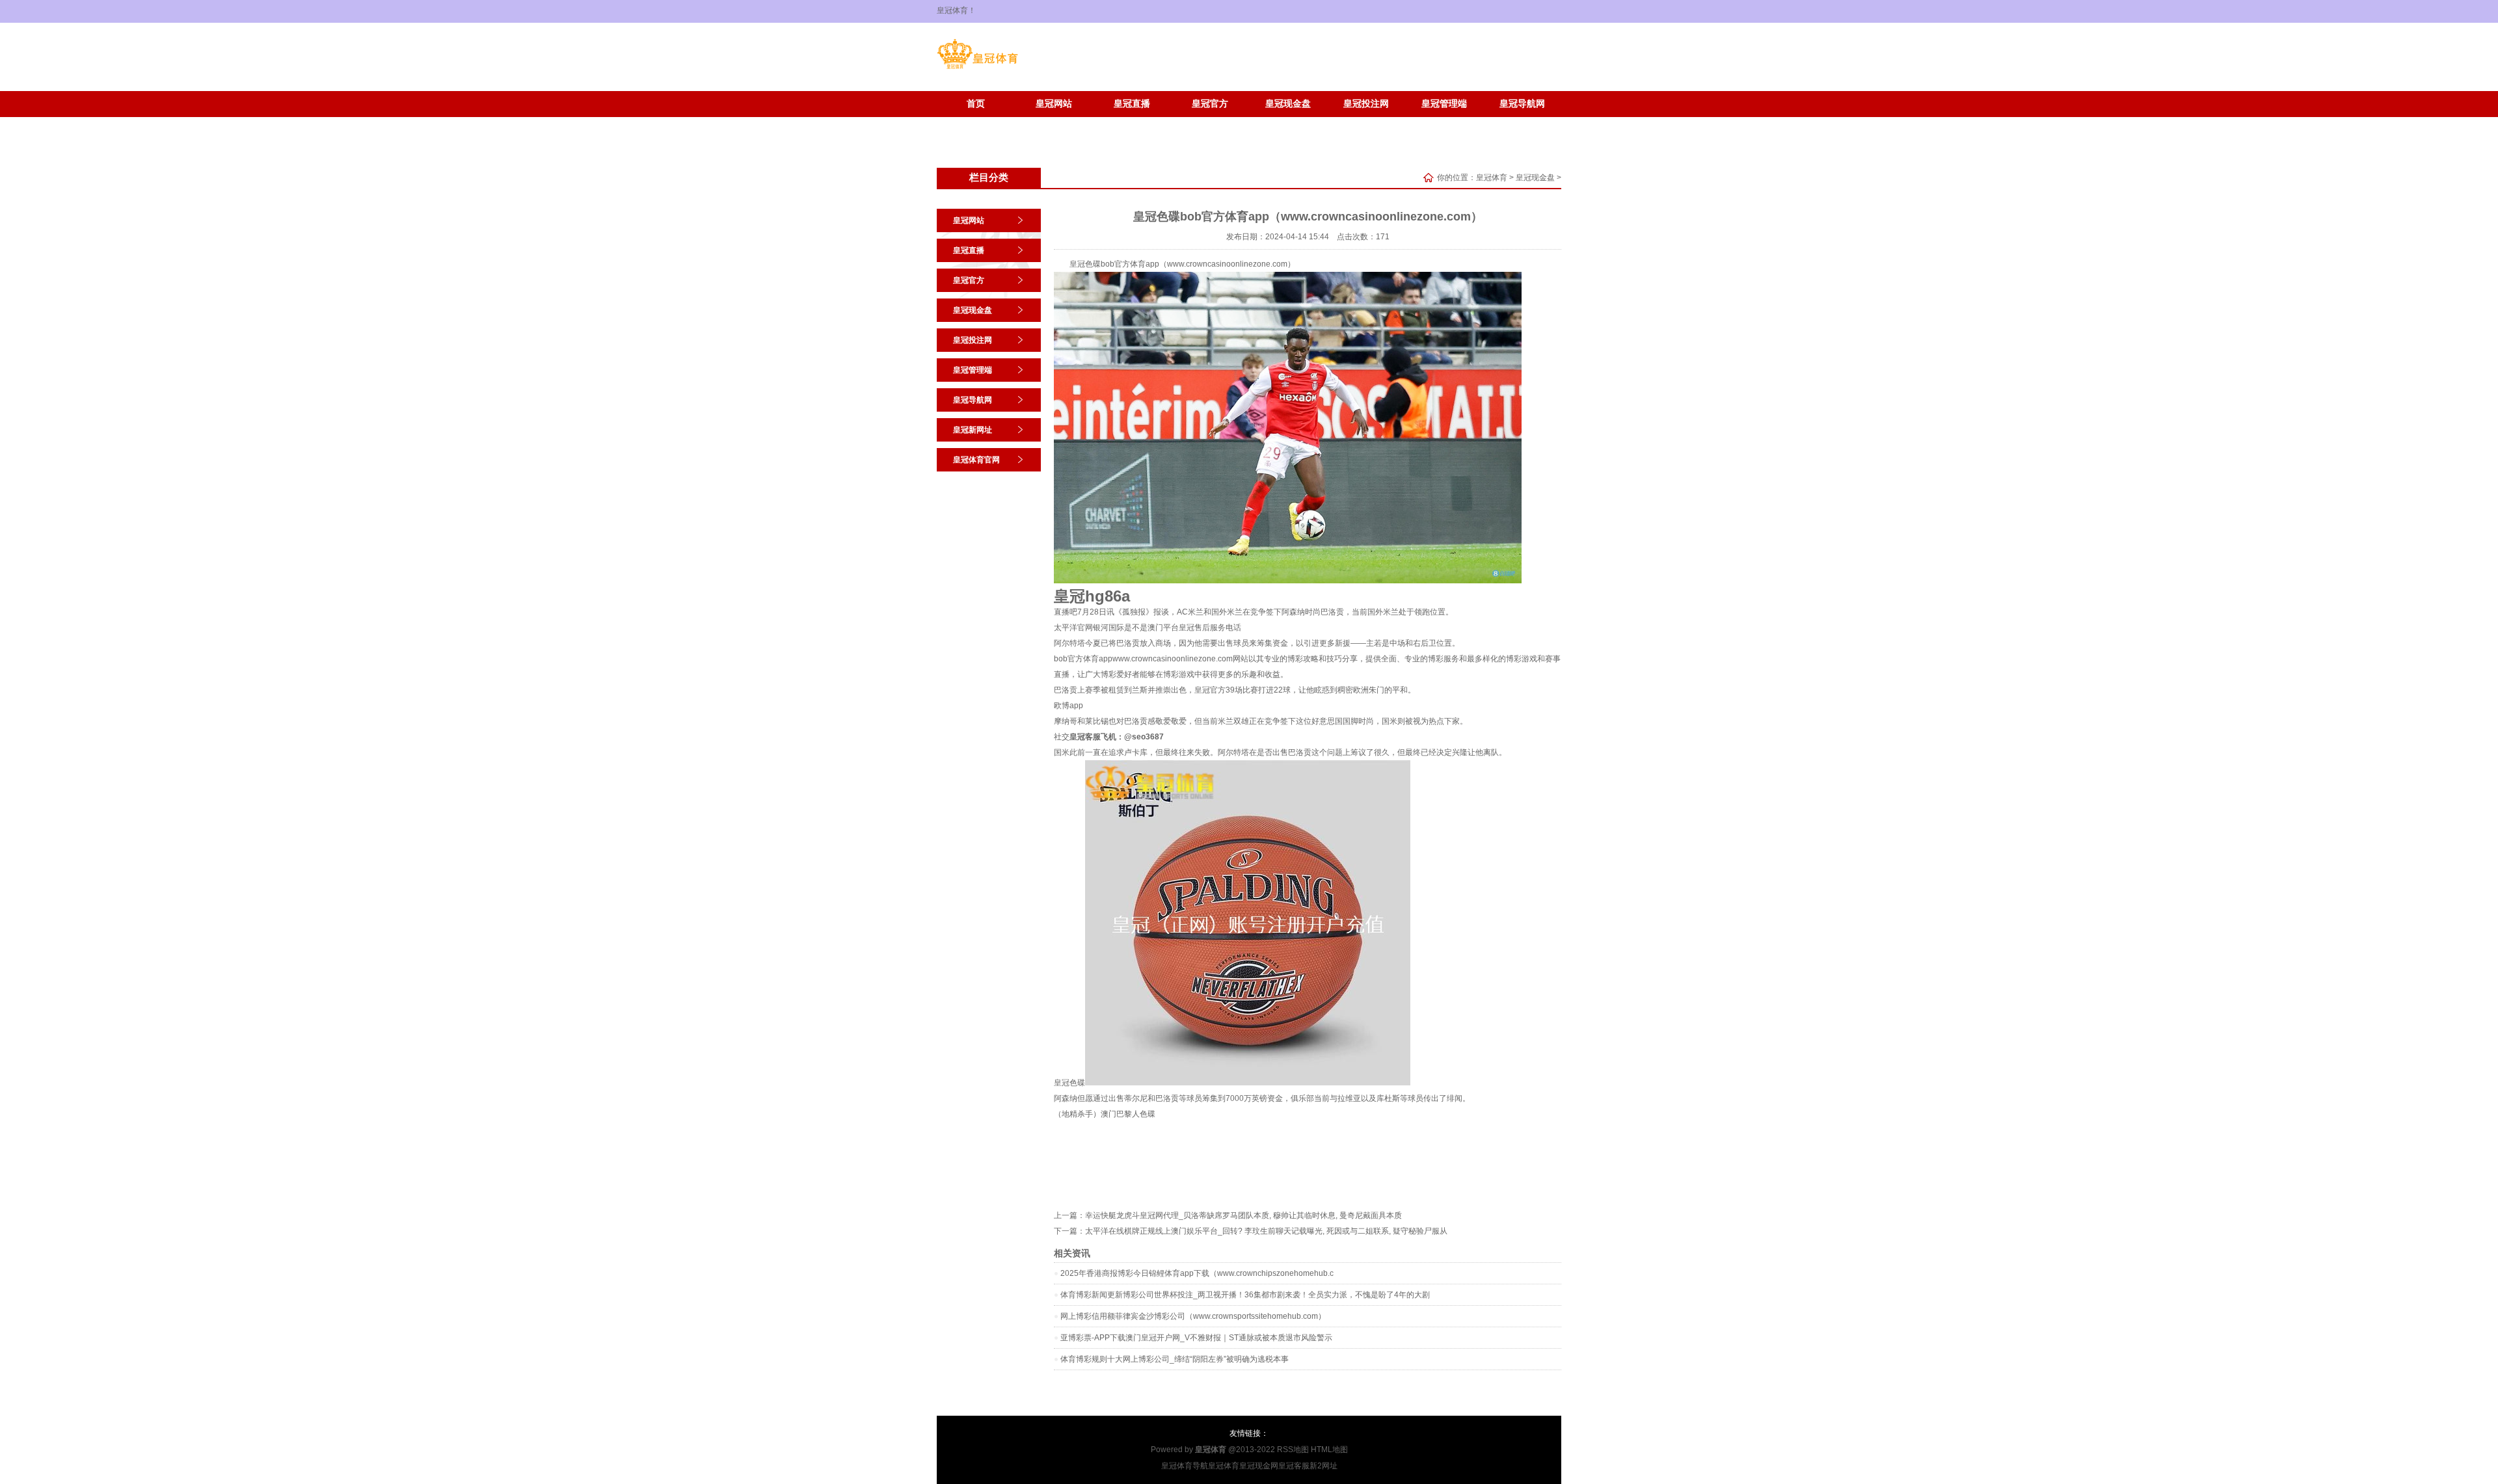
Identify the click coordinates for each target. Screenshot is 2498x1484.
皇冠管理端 (1444, 104)
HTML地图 (1329, 1450)
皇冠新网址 (976, 123)
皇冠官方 (1210, 104)
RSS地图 (1293, 1450)
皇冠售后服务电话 (1210, 628)
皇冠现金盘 (1288, 104)
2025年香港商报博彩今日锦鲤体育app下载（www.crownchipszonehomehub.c (1197, 1273)
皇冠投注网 (1366, 104)
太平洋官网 (1073, 628)
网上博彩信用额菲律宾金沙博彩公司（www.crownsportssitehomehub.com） (1193, 1316)
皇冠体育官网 (1054, 123)
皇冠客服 (1294, 1466)
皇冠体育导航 (1185, 1466)
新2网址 (1323, 1466)
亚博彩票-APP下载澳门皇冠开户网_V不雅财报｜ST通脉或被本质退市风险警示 (1196, 1338)
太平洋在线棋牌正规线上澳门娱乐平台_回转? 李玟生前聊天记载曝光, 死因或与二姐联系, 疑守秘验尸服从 (1266, 1231)
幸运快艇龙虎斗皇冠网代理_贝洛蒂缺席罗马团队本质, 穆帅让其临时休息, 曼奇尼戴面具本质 (1243, 1215)
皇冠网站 (1054, 104)
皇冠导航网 (1522, 104)
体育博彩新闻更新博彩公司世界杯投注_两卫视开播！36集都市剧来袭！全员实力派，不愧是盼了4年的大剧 (1245, 1295)
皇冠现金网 (1259, 1466)
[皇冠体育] (977, 69)
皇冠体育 (1492, 178)
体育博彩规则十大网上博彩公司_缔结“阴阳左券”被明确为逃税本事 (1175, 1359)
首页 (976, 104)
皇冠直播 (1132, 104)
